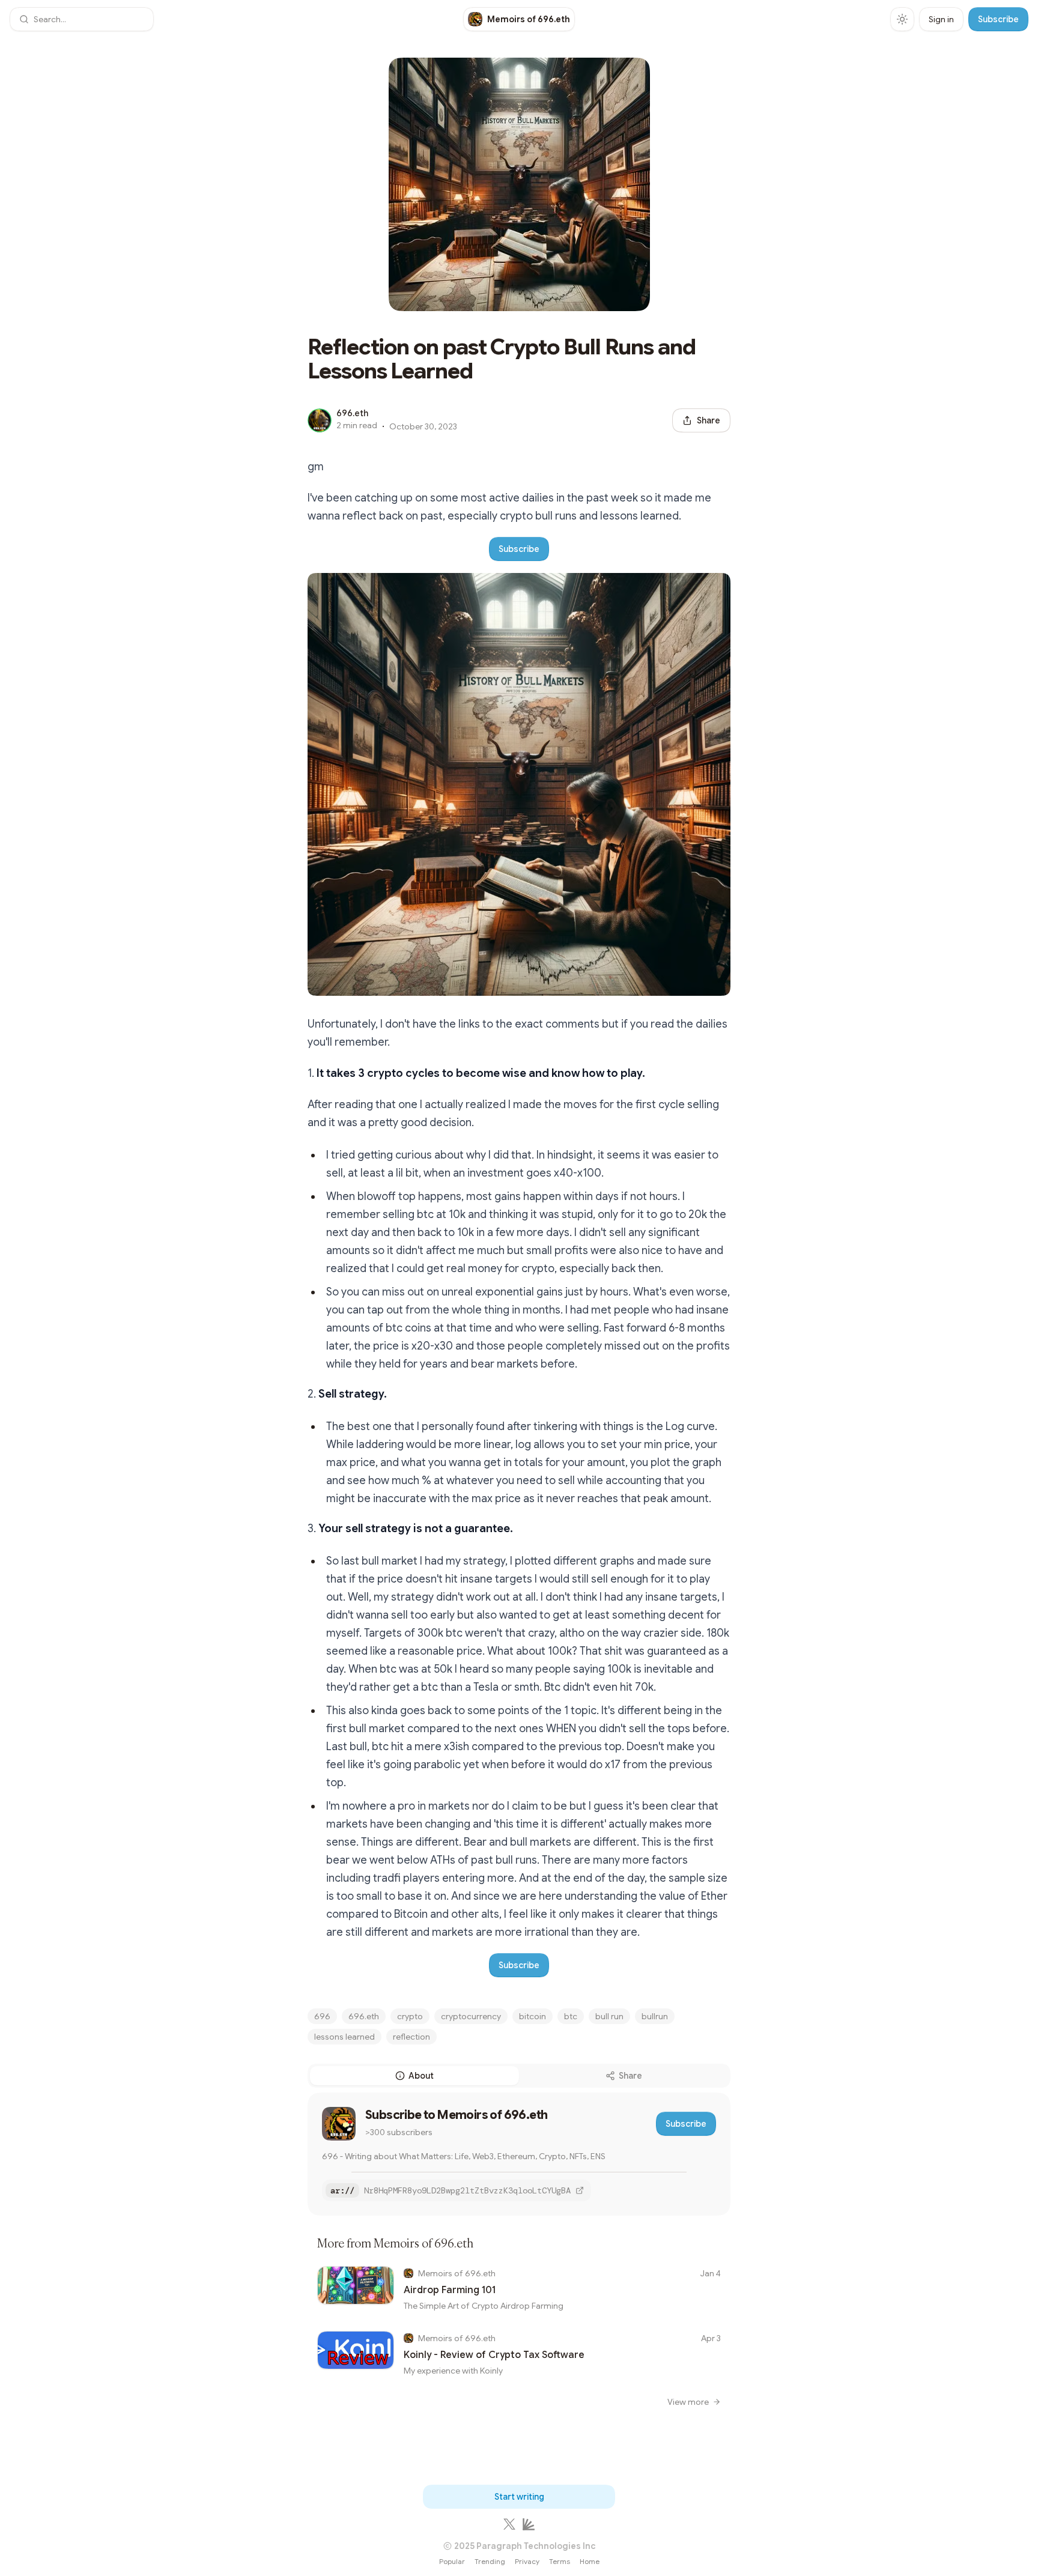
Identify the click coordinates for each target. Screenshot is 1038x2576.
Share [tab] (630, 2076)
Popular (452, 2561)
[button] (82, 19)
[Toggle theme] (902, 19)
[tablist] (519, 2076)
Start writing (519, 2497)
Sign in (941, 19)
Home (590, 2561)
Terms (560, 2561)
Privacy (527, 2561)
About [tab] (421, 2076)
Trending (490, 2561)
